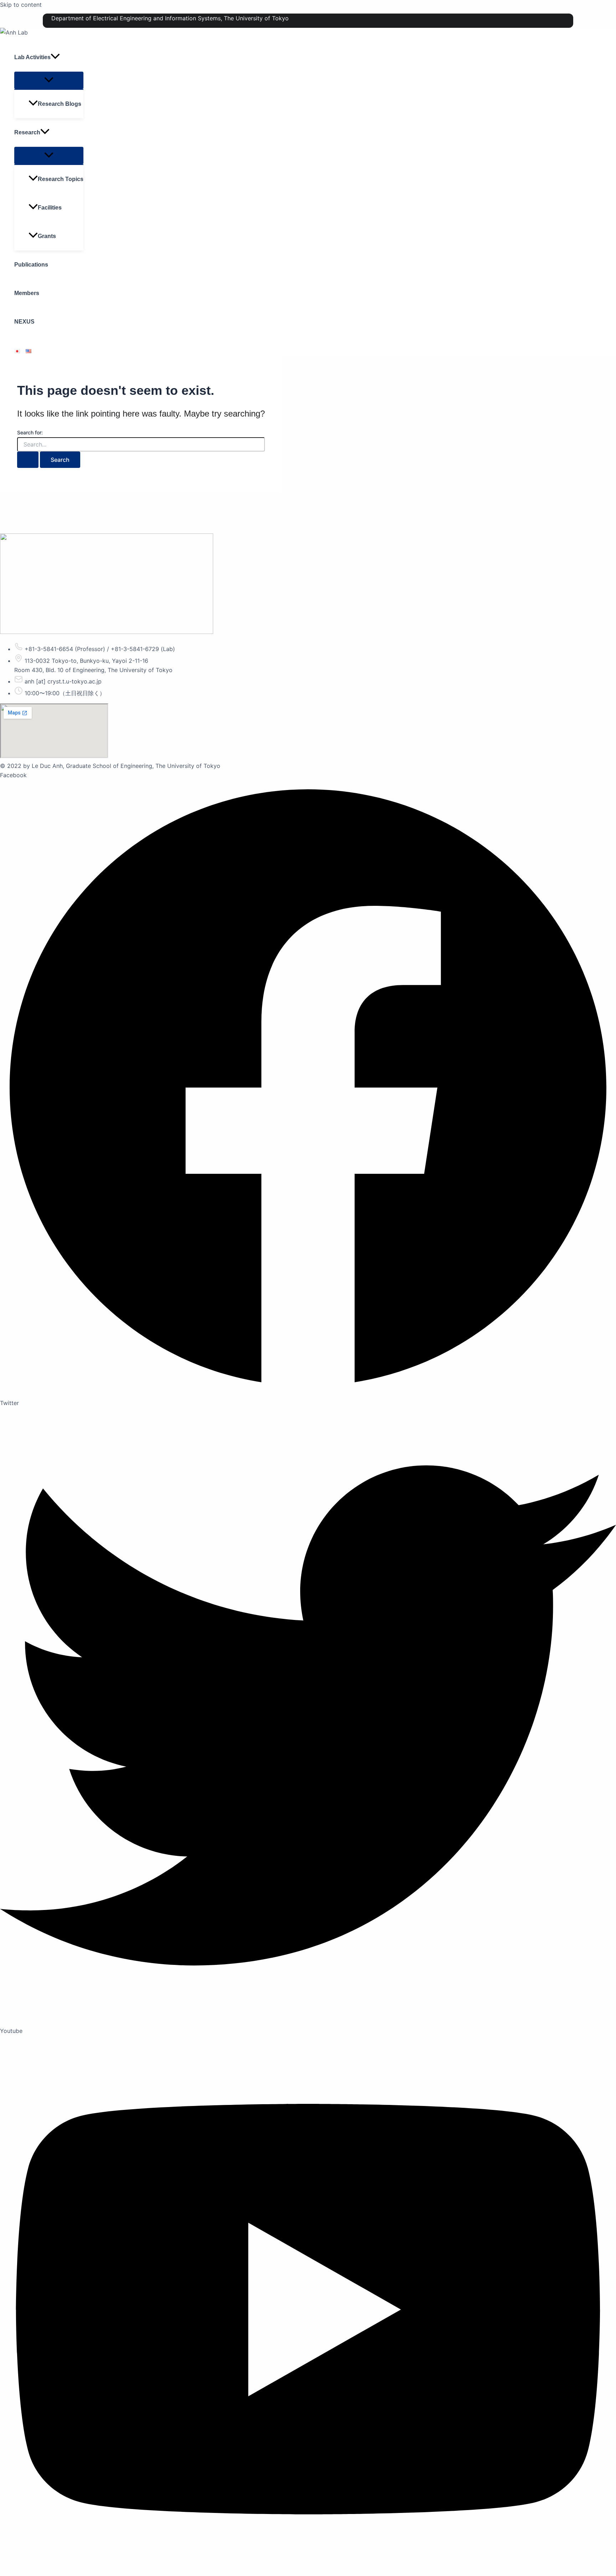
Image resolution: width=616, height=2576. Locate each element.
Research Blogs (60, 104)
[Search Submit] (28, 460)
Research (27, 132)
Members (27, 293)
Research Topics (61, 179)
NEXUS (24, 322)
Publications (31, 265)
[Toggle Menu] (49, 80)
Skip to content (21, 5)
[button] (55, 57)
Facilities (50, 208)
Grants (47, 236)
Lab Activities (32, 57)
